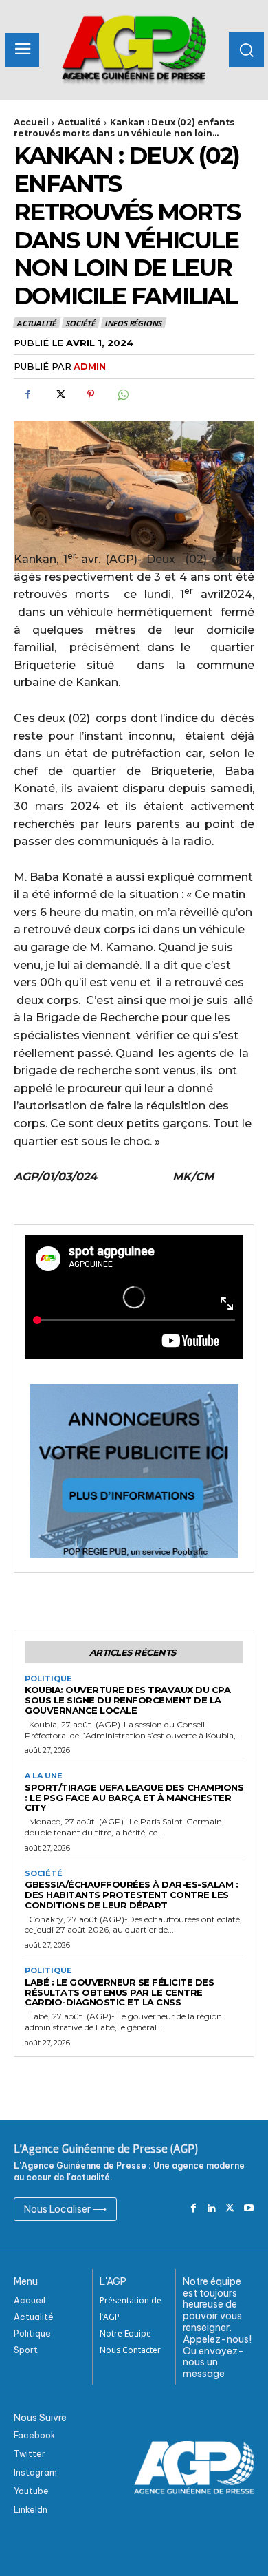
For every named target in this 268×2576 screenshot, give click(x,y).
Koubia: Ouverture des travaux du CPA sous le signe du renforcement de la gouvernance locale (127, 1700)
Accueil (31, 122)
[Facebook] (27, 394)
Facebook (35, 2435)
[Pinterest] (91, 394)
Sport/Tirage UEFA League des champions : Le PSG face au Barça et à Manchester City (134, 1798)
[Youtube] (248, 2209)
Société (80, 323)
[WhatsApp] (122, 394)
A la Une (44, 1776)
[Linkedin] (212, 2209)
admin (90, 366)
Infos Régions (133, 323)
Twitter (30, 2454)
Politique (48, 1679)
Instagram (35, 2472)
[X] (59, 394)
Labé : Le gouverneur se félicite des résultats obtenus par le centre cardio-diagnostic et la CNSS (119, 1992)
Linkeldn (31, 2510)
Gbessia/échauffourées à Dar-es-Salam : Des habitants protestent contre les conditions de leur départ (131, 1895)
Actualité (79, 122)
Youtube (31, 2491)
